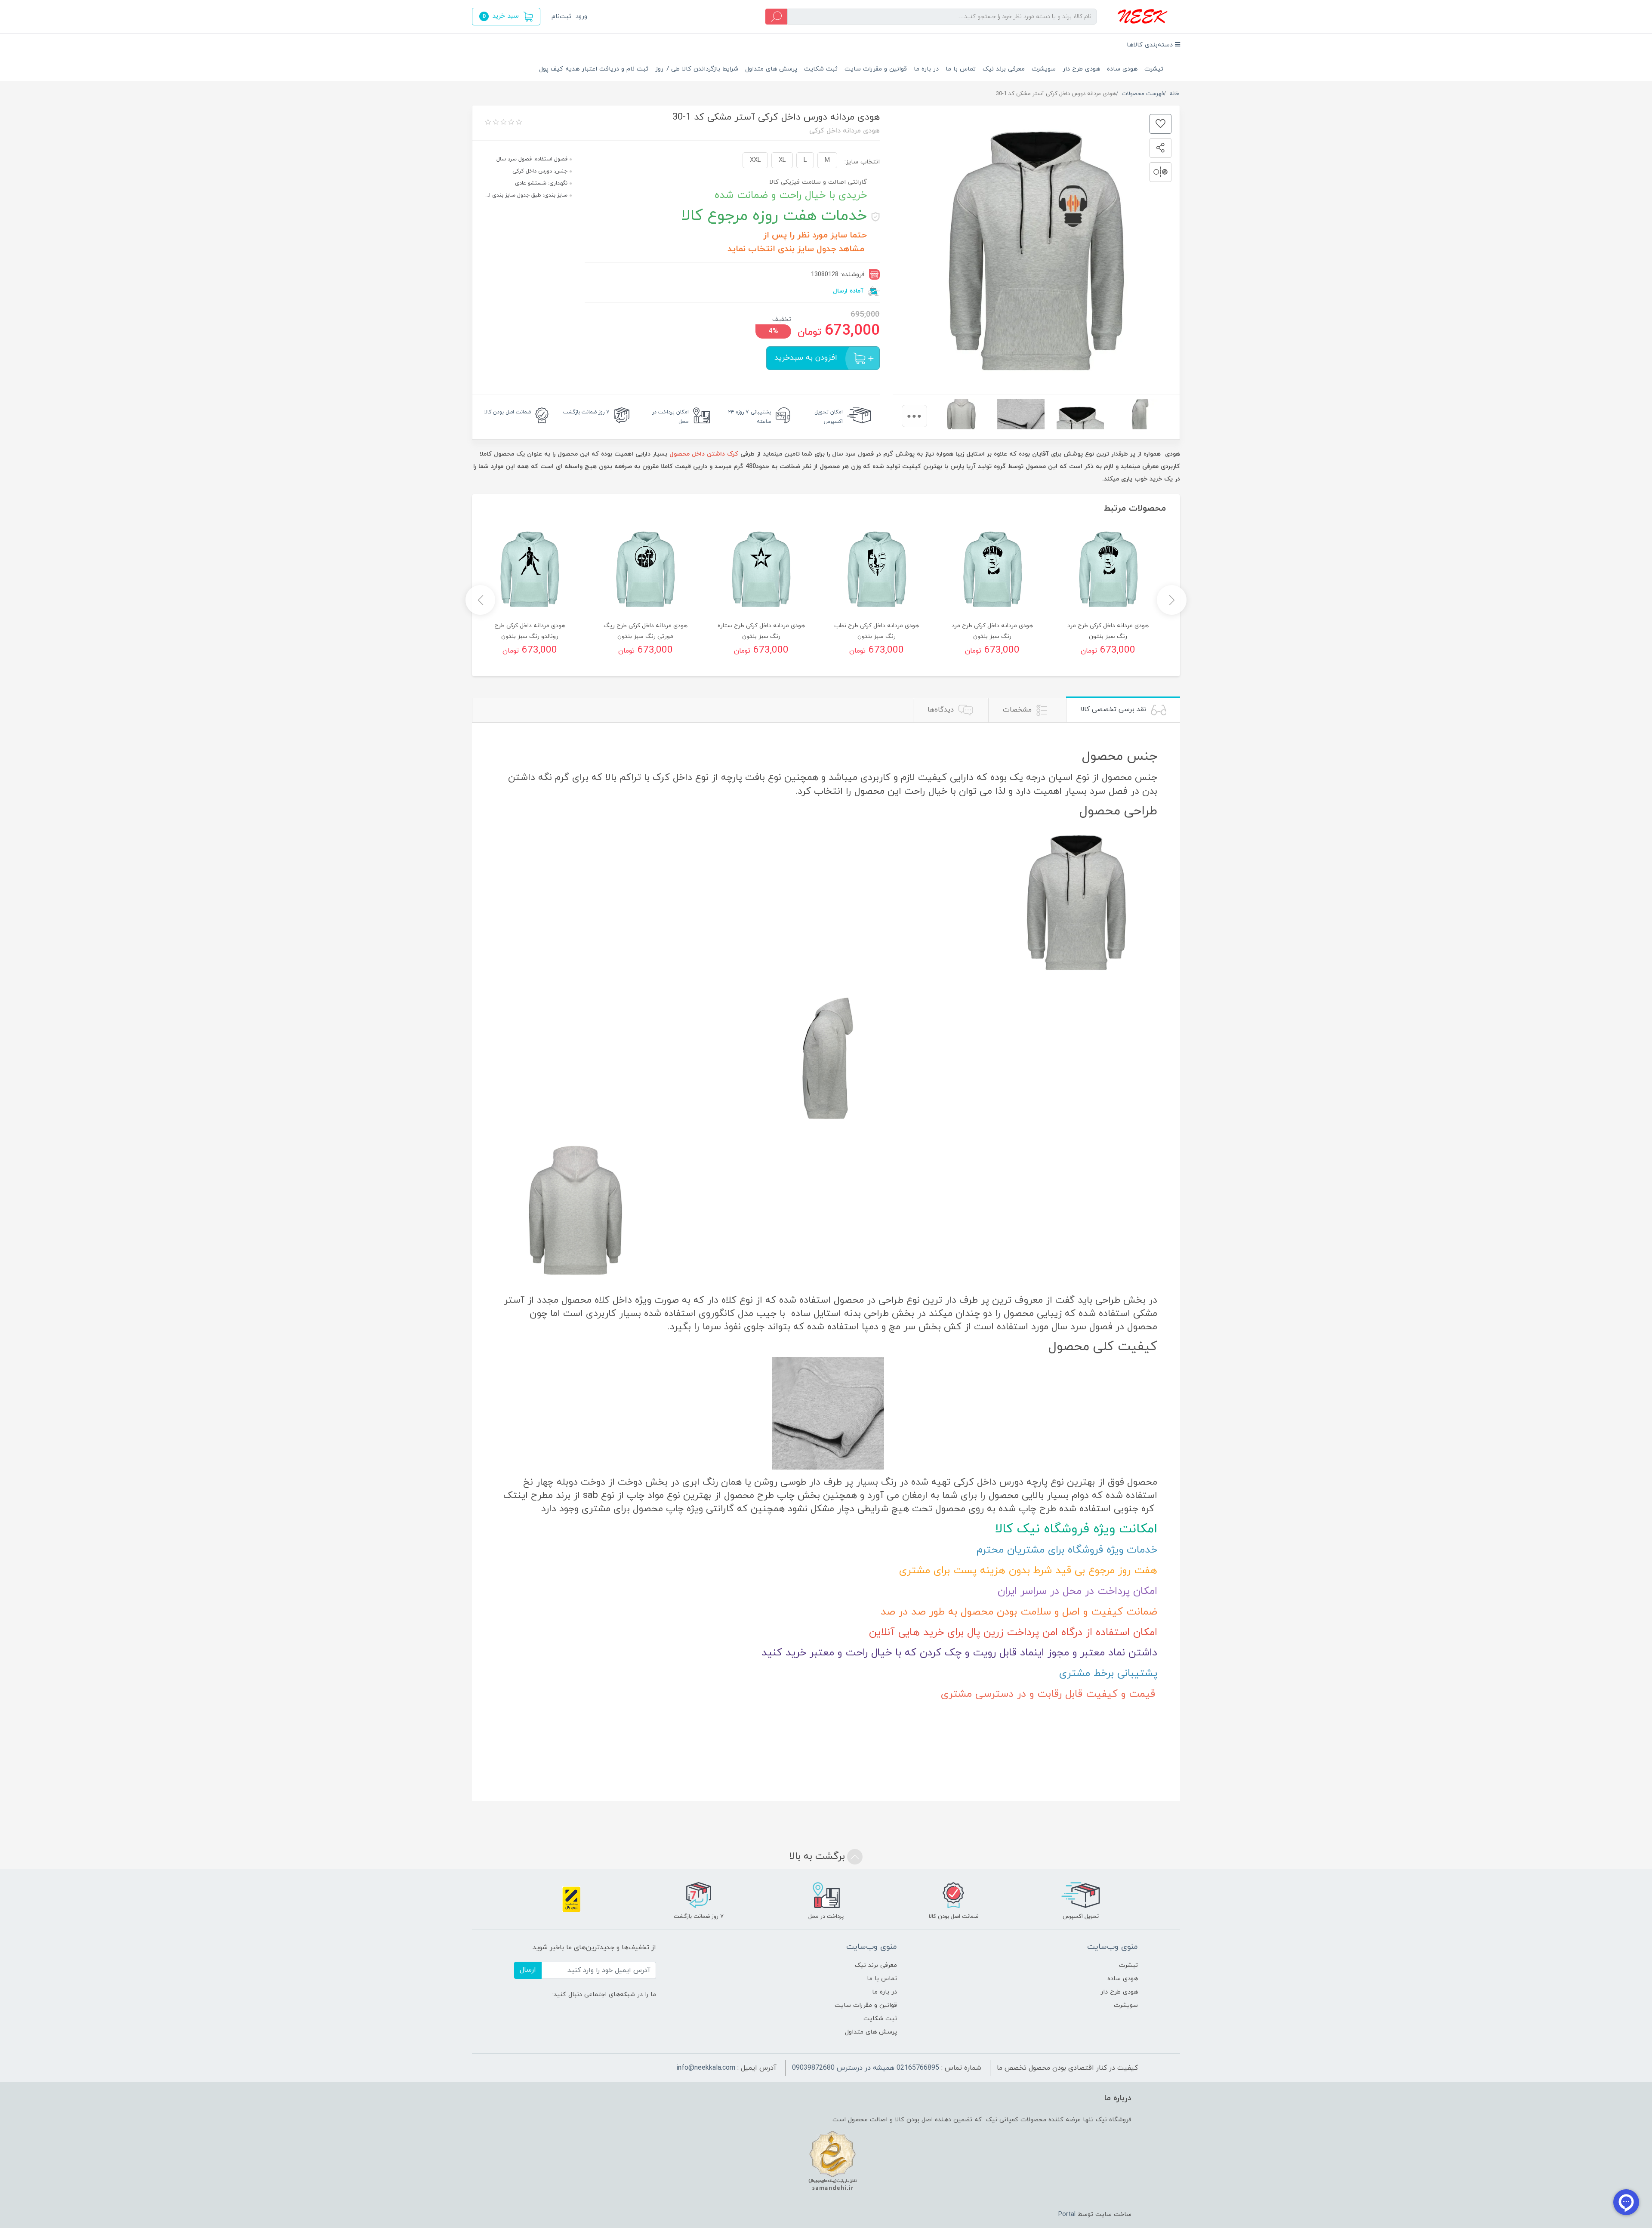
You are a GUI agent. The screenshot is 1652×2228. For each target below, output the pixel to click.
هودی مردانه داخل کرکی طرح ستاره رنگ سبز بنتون (761, 631)
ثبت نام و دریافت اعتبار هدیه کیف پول (594, 69)
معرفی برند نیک (1004, 69)
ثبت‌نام (561, 17)
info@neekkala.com (706, 2068)
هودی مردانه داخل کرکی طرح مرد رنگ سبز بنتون (1108, 631)
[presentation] (914, 416)
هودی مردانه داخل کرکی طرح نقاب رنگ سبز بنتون (877, 631)
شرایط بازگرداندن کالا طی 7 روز (697, 69)
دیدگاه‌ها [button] (942, 710)
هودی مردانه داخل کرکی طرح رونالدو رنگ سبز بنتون (530, 631)
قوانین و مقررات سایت (876, 69)
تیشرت (1154, 69)
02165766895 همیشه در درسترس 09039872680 (866, 2068)
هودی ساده (1122, 69)
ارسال (528, 1970)
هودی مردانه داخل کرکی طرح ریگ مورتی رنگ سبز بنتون (646, 631)
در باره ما (926, 69)
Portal (1067, 2214)
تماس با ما (961, 69)
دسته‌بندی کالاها (1151, 45)
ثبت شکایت (821, 69)
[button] (506, 17)
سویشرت (1044, 69)
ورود (581, 17)
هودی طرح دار (1081, 69)
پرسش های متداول (771, 69)
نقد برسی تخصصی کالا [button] (1114, 709)
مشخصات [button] (1018, 710)
